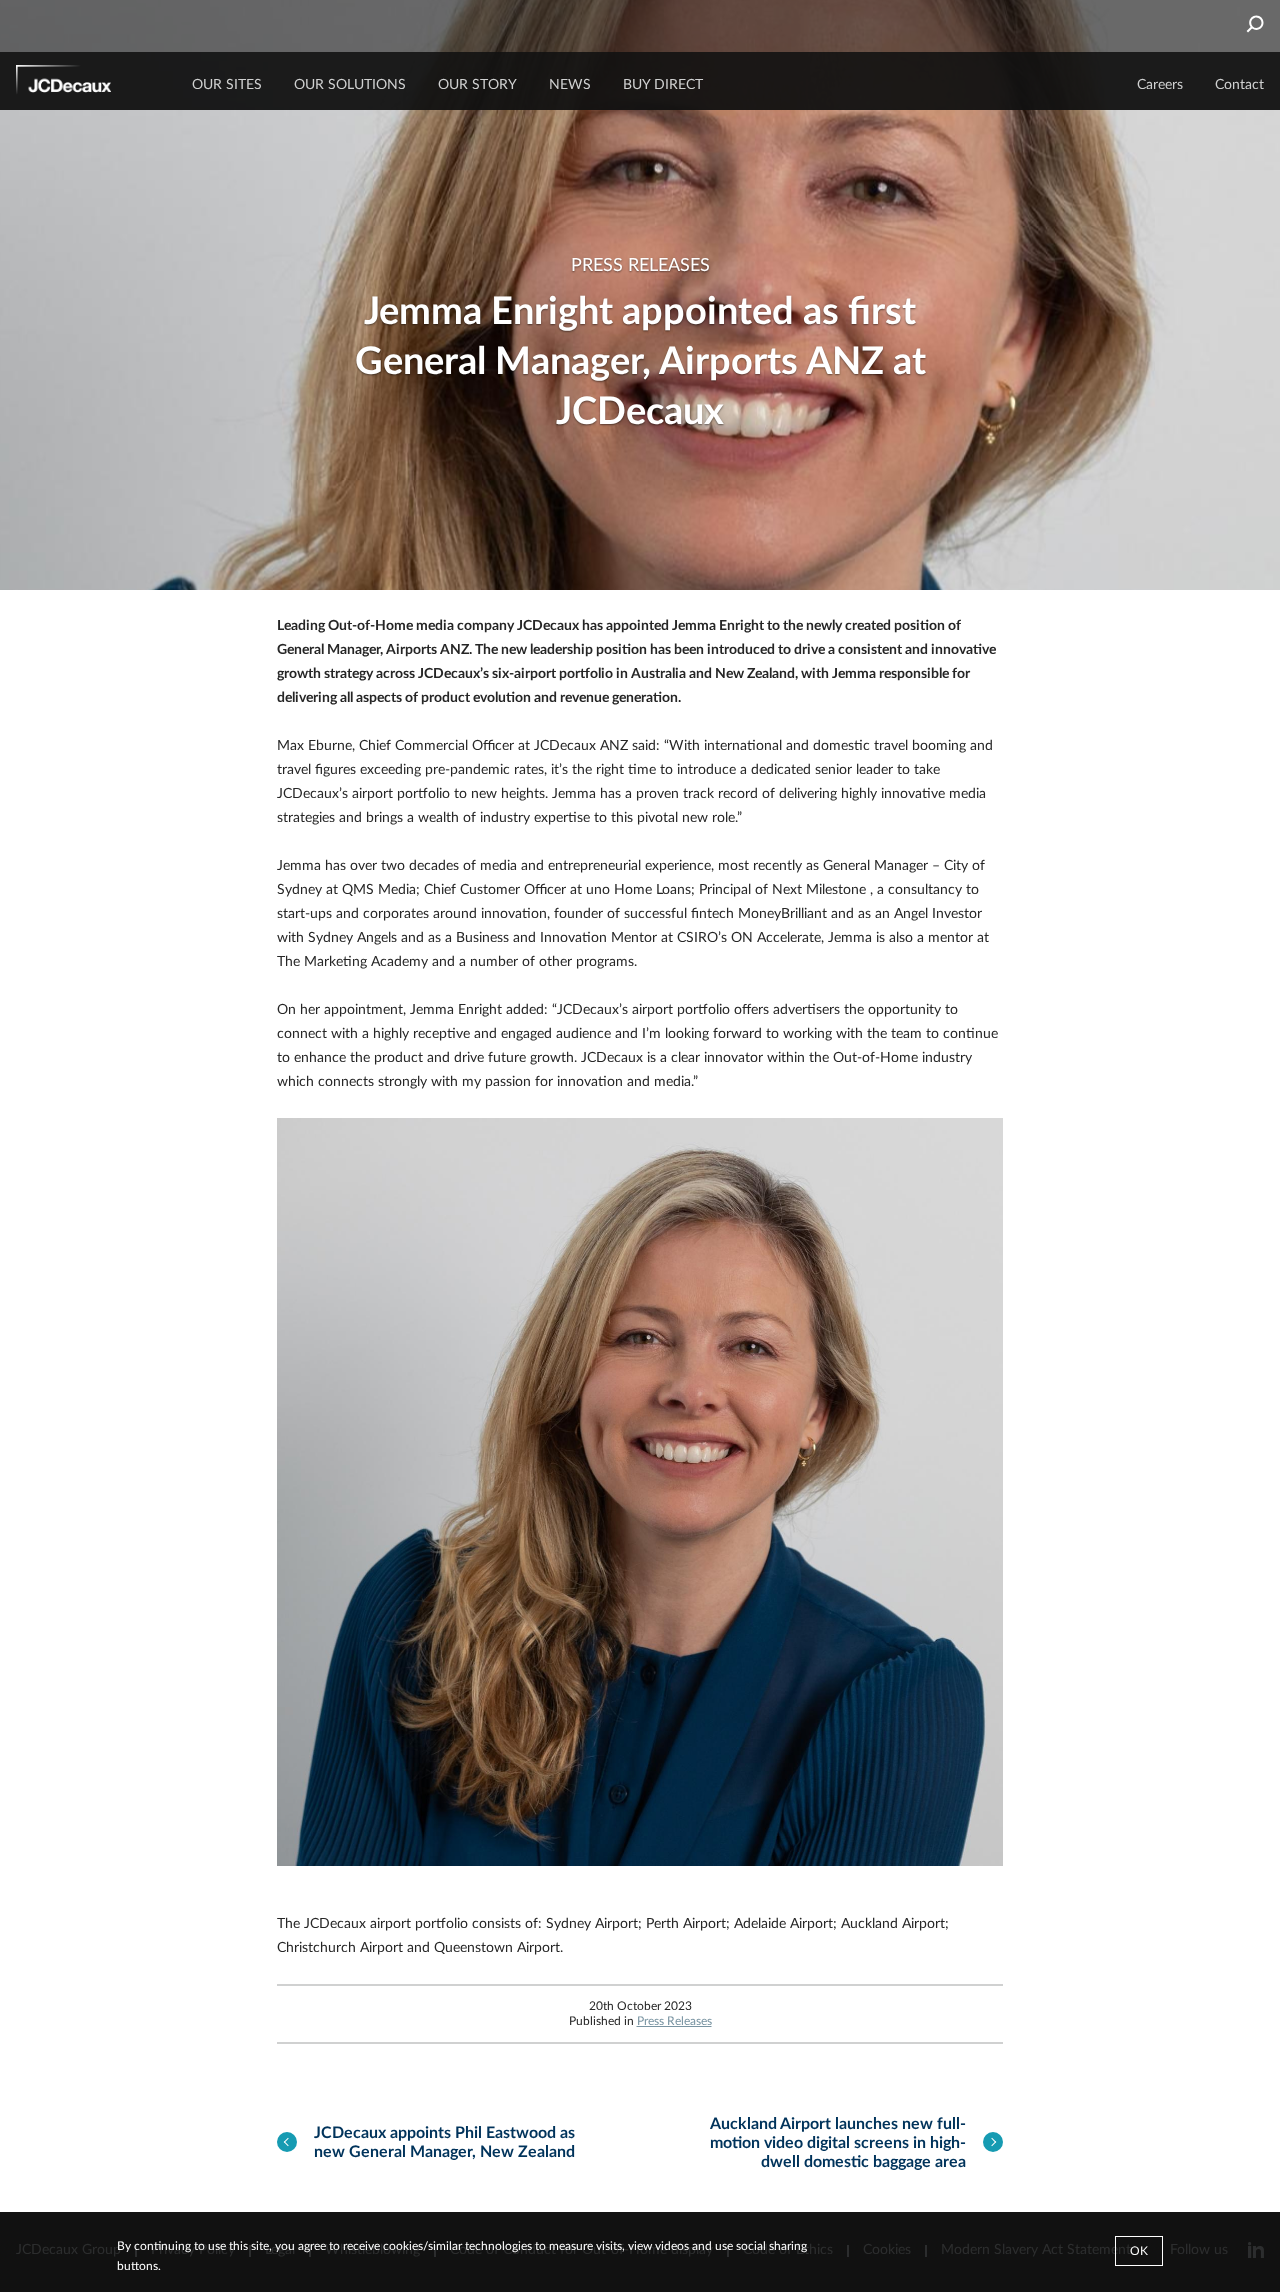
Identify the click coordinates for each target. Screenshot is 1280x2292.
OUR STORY (477, 85)
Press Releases (674, 2021)
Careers (1160, 85)
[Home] (91, 83)
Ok (1139, 2251)
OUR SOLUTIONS (350, 85)
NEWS (570, 85)
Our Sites (227, 85)
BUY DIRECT (663, 85)
